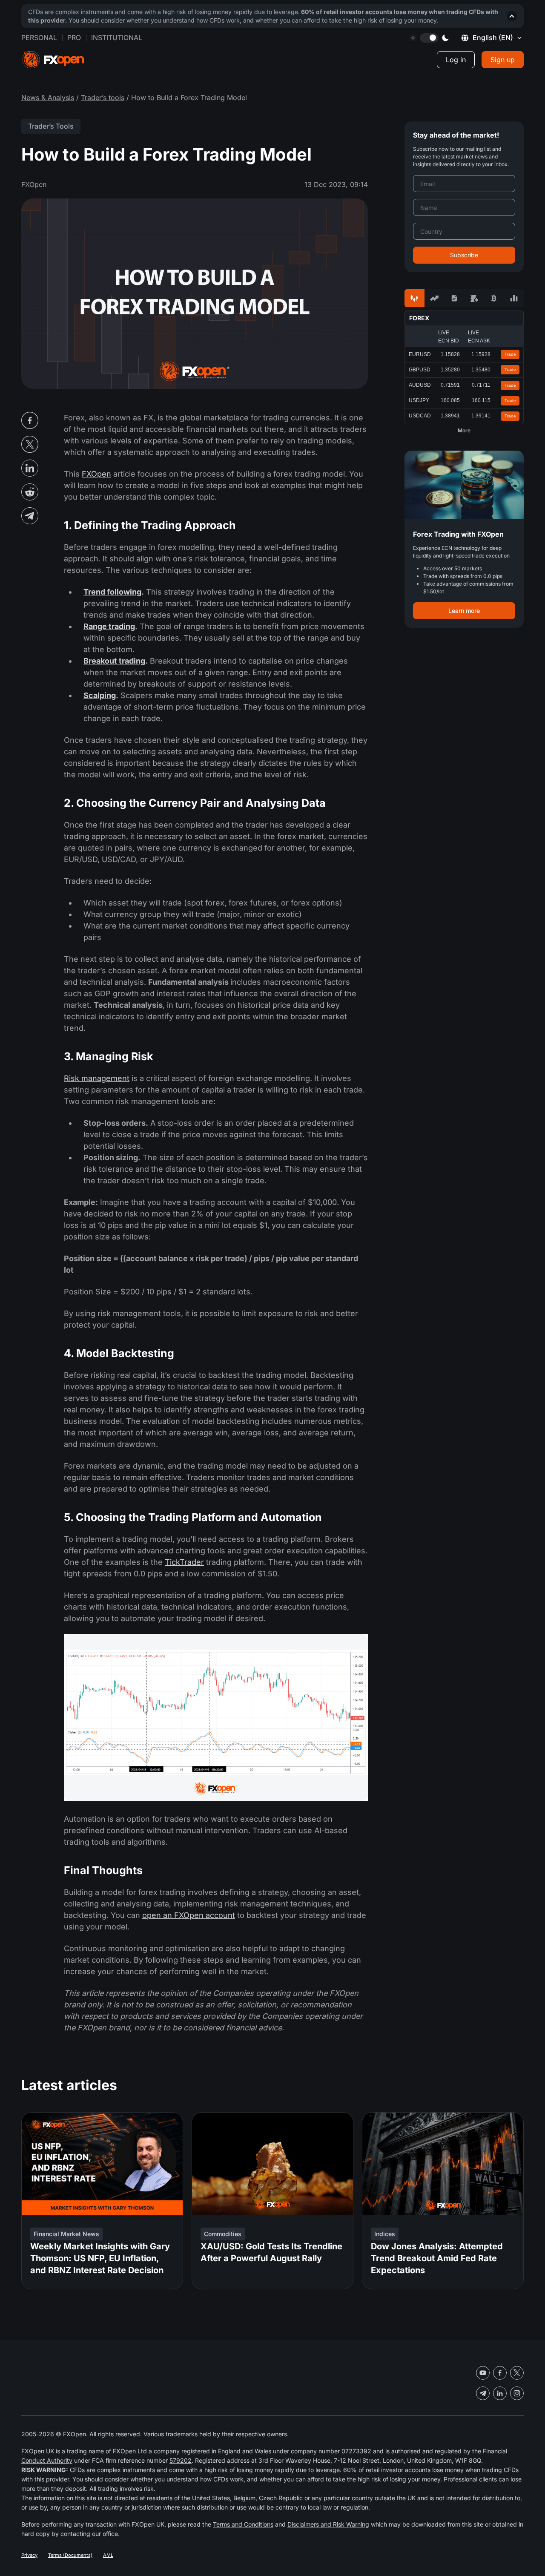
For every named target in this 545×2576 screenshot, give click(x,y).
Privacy (29, 2555)
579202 (181, 2460)
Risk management (97, 1078)
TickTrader (184, 1562)
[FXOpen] (53, 60)
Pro (74, 37)
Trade (510, 354)
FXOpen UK (38, 2451)
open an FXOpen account (189, 1915)
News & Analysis (48, 98)
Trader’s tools (103, 98)
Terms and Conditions (243, 2524)
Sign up (503, 60)
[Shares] (435, 298)
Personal (39, 37)
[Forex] (414, 298)
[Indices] (514, 298)
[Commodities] (474, 298)
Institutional (117, 37)
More (464, 431)
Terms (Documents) (70, 2555)
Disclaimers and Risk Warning (328, 2524)
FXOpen (96, 474)
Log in (456, 60)
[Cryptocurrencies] (494, 298)
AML (108, 2555)
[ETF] (454, 298)
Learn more (464, 611)
